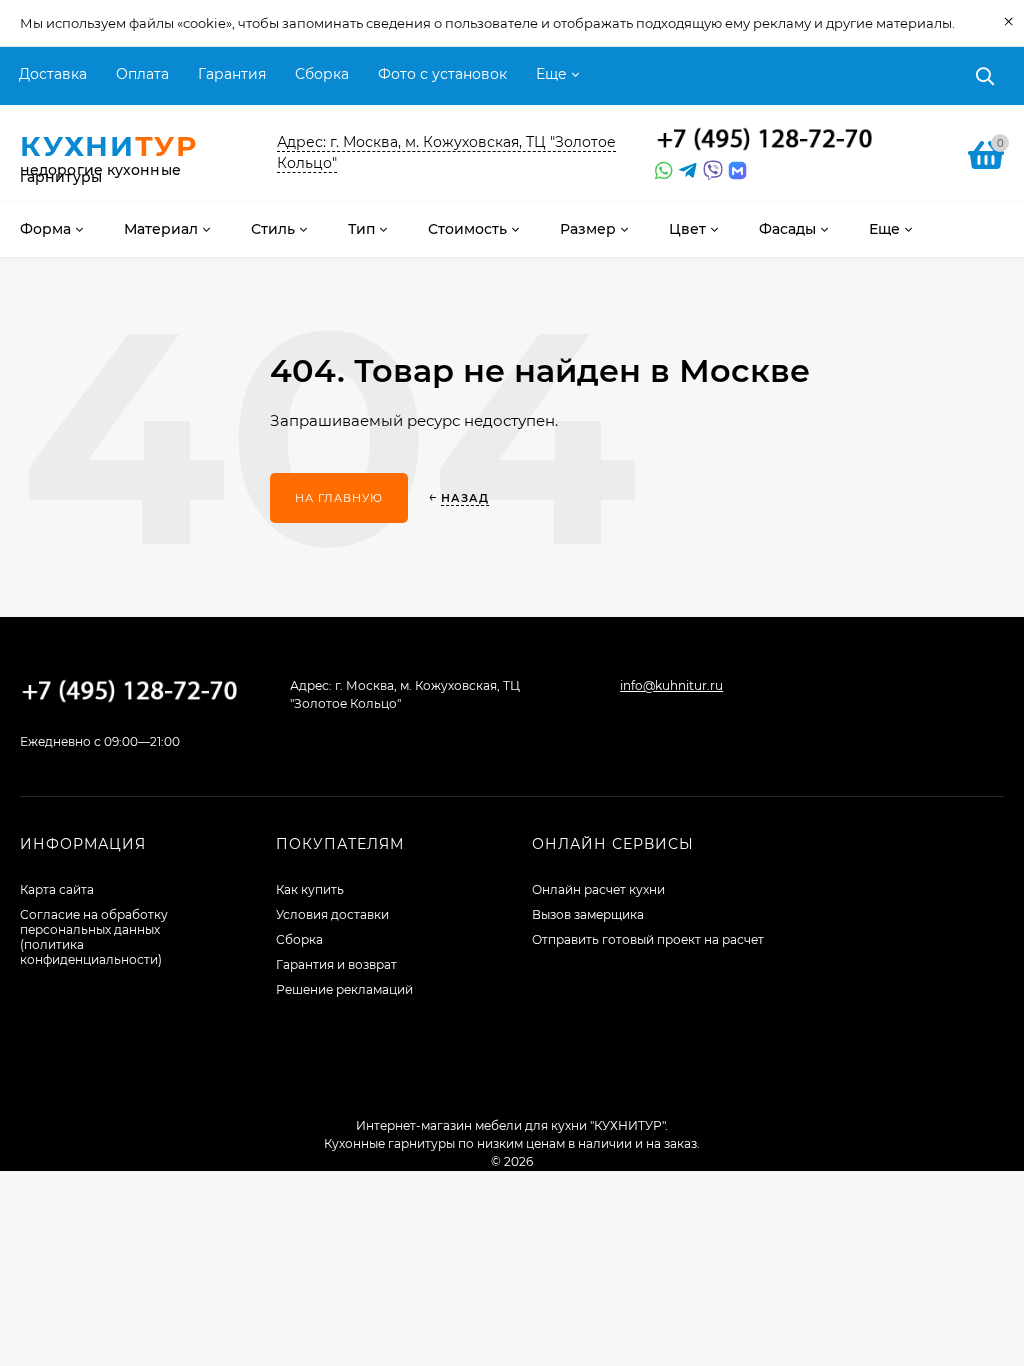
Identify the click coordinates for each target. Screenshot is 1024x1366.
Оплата (142, 74)
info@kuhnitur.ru (671, 685)
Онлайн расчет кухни (598, 889)
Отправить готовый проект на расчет (648, 939)
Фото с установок (442, 74)
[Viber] (710, 171)
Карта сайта (57, 889)
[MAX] (737, 171)
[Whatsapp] (662, 171)
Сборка (322, 74)
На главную (339, 498)
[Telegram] (686, 171)
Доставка (53, 74)
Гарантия (232, 74)
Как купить (310, 889)
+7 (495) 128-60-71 (765, 140)
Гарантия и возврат (336, 964)
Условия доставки (332, 914)
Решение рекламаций (344, 989)
